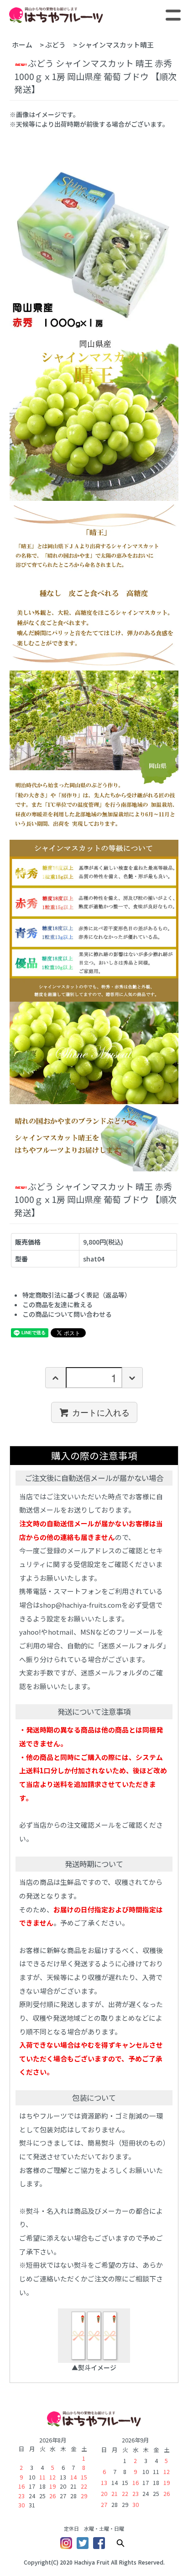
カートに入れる (101, 1412)
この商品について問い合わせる (67, 1314)
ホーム (22, 45)
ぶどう (55, 45)
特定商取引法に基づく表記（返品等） (77, 1295)
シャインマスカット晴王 (120, 45)
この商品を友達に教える (57, 1304)
